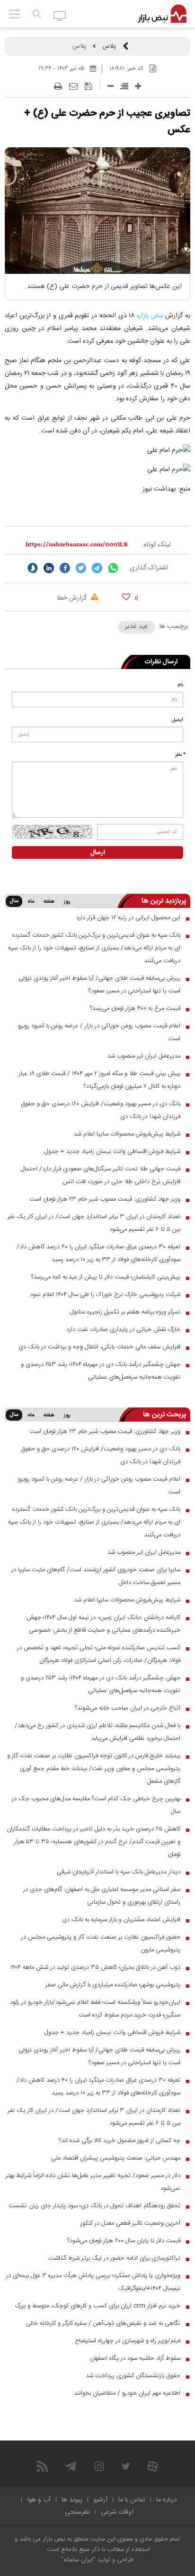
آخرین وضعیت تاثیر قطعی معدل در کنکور (130, 2223)
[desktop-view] (60, 15)
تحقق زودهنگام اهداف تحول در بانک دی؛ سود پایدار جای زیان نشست (94, 2206)
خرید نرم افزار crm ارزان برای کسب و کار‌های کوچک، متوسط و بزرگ (98, 2306)
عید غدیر (137, 627)
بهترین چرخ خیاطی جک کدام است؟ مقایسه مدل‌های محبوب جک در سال (96, 1805)
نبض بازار (151, 316)
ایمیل (177, 720)
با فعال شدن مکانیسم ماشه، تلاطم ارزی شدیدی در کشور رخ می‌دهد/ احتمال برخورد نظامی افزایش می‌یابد (97, 1732)
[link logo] (162, 14)
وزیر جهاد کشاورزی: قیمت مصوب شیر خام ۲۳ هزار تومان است (105, 1199)
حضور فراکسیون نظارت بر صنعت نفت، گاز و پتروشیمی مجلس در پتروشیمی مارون (101, 1944)
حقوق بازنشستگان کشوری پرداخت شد (133, 2376)
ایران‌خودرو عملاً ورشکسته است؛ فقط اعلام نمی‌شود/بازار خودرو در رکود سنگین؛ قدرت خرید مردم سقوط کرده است (95, 2009)
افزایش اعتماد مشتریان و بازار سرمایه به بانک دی (121, 1920)
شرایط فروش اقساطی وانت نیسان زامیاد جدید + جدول (112, 1152)
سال (14, 901)
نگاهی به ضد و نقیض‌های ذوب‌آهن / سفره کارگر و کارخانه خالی (103, 2323)
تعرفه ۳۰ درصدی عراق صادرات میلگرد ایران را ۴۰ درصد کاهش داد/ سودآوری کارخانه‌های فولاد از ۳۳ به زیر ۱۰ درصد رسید (98, 1253)
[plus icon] (138, 86)
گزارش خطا (73, 598)
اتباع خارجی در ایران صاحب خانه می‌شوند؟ (128, 1708)
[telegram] (97, 568)
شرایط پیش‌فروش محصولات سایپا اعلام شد (127, 1134)
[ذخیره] (88, 86)
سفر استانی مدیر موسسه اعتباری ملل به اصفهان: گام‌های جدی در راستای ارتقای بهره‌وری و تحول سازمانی (102, 1896)
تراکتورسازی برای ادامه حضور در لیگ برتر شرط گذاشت (114, 2258)
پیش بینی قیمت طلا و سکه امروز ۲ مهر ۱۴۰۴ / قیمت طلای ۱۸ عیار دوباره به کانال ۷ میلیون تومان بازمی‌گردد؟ (100, 1080)
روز (67, 902)
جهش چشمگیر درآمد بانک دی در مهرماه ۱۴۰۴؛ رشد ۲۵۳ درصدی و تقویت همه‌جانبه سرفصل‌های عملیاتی (101, 1371)
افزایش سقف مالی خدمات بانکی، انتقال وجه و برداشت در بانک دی (99, 1347)
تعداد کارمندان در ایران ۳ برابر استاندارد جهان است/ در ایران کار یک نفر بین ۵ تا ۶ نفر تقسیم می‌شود (94, 1223)
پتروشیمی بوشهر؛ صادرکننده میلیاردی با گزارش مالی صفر (113, 1985)
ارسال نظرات (161, 662)
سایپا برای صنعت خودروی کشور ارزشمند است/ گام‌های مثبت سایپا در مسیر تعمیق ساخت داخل (96, 1576)
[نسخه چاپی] (58, 86)
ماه (31, 902)
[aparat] (153, 2466)
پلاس (109, 46)
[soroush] (33, 568)
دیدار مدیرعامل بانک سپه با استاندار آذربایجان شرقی (119, 1872)
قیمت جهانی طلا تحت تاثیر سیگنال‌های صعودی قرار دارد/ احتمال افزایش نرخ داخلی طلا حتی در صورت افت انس (101, 1175)
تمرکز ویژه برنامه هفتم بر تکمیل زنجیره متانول (125, 1312)
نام (180, 685)
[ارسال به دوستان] (73, 86)
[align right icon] (124, 86)
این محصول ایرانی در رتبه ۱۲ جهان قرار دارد (128, 918)
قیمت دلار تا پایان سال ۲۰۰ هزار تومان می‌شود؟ (124, 2241)
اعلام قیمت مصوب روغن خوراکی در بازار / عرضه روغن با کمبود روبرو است (99, 1032)
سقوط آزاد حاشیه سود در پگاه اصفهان (135, 2358)
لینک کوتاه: (156, 545)
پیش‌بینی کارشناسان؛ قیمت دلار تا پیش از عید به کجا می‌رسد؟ (106, 1277)
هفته (49, 902)
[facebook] (65, 568)
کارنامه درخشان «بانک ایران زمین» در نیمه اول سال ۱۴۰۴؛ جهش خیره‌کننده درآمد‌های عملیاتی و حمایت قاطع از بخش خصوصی (103, 1624)
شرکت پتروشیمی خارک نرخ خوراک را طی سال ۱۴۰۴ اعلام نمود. (104, 1295)
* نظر (180, 755)
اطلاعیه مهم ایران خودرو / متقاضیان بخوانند (127, 2393)
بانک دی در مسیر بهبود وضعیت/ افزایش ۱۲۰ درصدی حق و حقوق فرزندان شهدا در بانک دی (101, 1110)
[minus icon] (111, 86)
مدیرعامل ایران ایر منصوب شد (144, 1056)
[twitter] (81, 568)
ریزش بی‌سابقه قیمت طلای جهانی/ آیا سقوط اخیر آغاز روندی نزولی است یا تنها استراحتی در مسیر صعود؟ (99, 985)
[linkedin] (49, 568)
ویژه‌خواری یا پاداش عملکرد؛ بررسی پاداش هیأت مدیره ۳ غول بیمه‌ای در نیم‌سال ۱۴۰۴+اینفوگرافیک (93, 2282)
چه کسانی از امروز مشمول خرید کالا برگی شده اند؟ (120, 2141)
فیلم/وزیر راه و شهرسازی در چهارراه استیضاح (128, 2341)
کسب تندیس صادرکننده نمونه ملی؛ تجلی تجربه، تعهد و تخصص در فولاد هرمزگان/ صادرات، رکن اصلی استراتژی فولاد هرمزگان (99, 1654)
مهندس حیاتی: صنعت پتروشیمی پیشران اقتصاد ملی (116, 2158)
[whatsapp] (113, 568)
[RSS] (42, 2466)
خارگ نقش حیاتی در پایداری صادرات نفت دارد (123, 1330)
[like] (126, 597)
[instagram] (99, 2466)
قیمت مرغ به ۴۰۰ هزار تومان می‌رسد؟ (135, 1008)
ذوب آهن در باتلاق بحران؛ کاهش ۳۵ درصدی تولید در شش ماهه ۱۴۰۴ (95, 1967)
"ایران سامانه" (78, 2560)
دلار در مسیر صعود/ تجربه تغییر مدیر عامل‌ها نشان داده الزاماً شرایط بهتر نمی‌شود (93, 2182)
